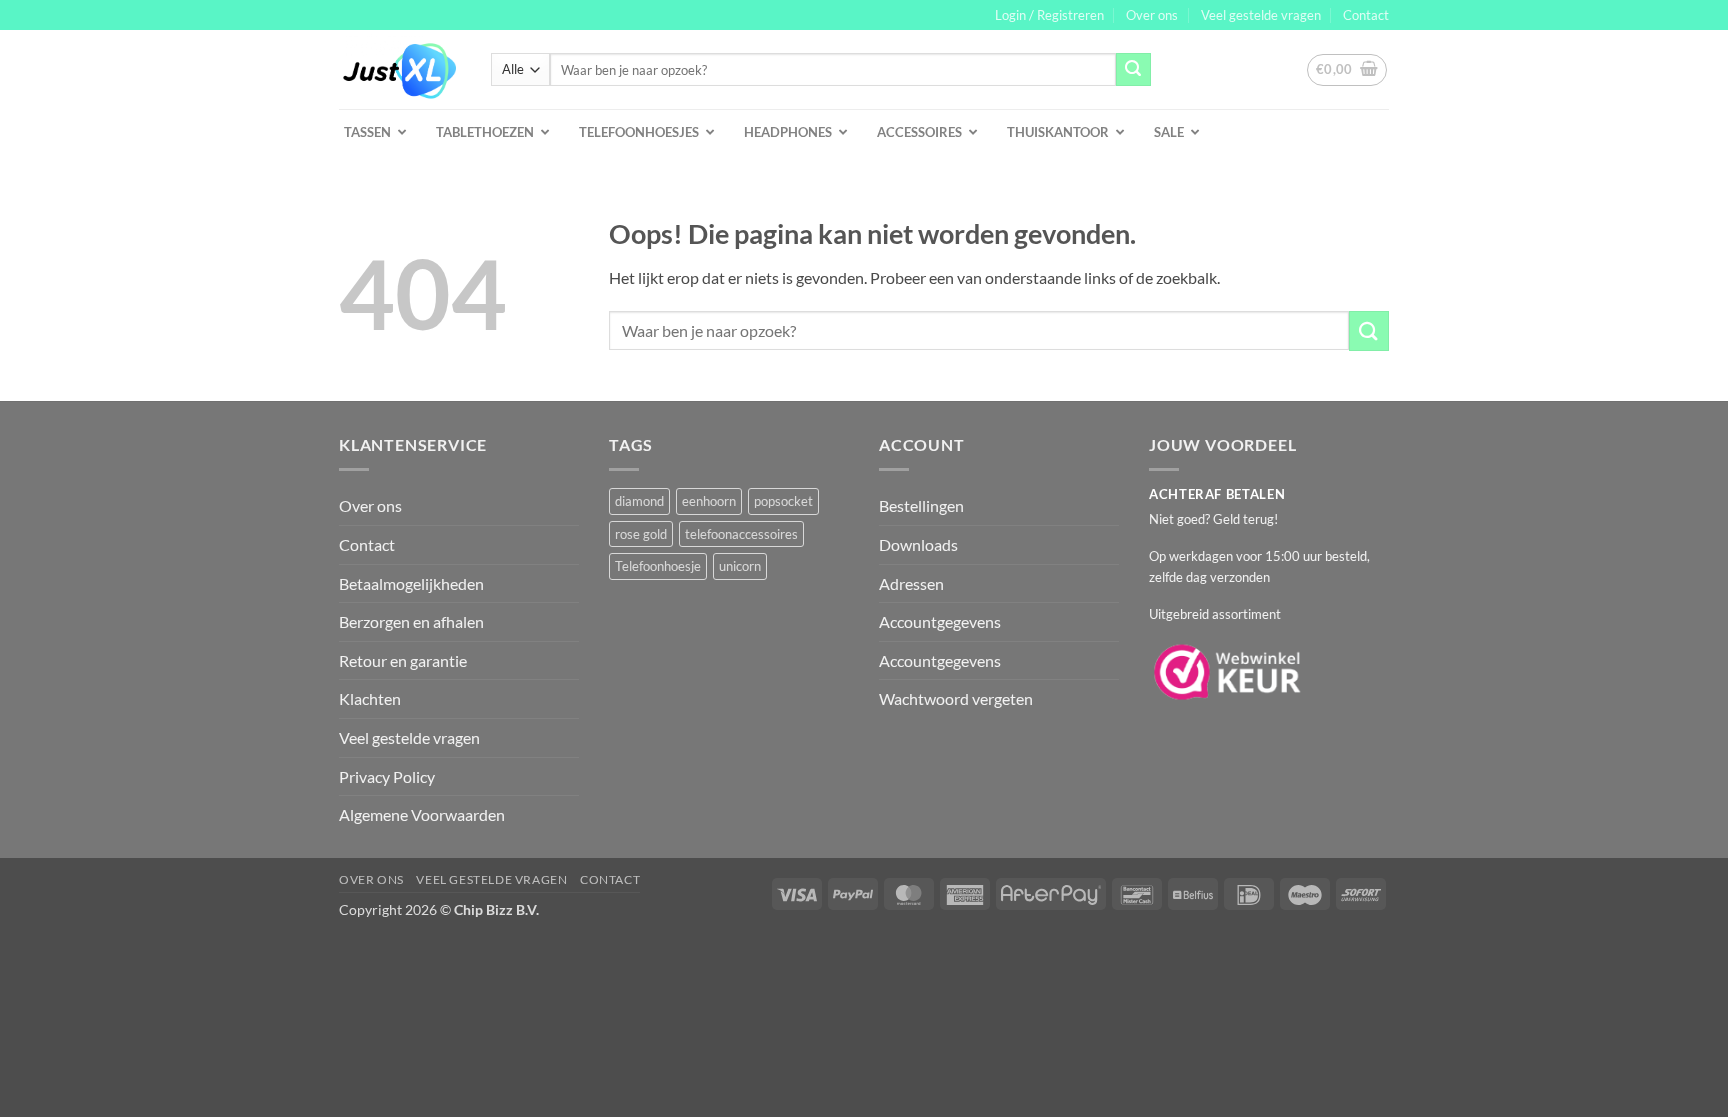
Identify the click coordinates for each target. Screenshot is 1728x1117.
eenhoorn (709, 501)
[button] (1049, 15)
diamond (639, 501)
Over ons (1152, 15)
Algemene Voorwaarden (422, 814)
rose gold (641, 534)
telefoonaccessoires (741, 534)
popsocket (783, 501)
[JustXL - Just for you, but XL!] (400, 70)
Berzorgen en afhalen (411, 621)
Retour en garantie (403, 660)
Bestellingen (921, 505)
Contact (1366, 15)
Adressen (911, 583)
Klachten (370, 698)
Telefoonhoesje (658, 566)
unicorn (740, 566)
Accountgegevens (940, 621)
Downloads (918, 544)
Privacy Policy (387, 776)
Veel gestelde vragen (1261, 15)
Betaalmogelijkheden (411, 583)
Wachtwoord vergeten (956, 698)
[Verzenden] (1133, 70)
